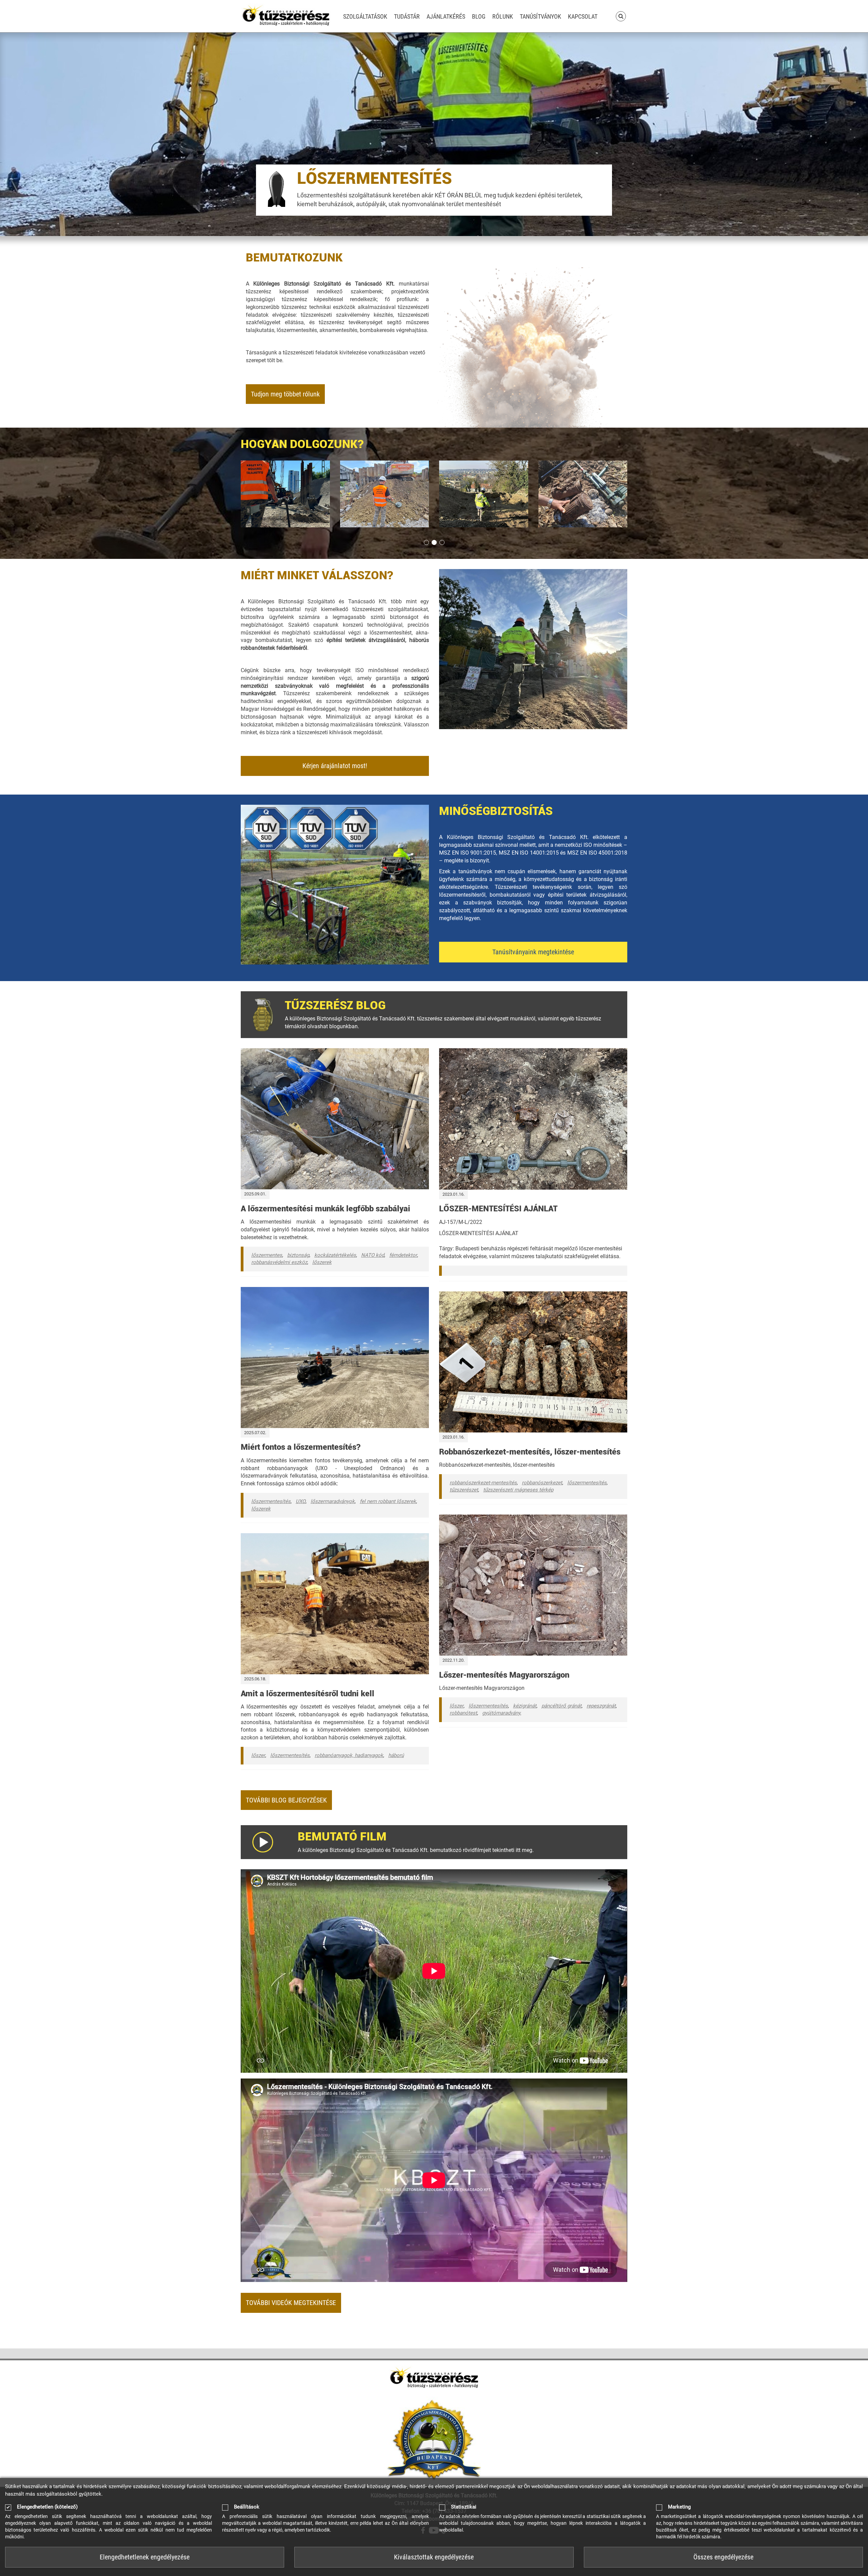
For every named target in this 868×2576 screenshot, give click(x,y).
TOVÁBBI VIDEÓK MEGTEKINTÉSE (291, 2303)
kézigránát (525, 1706)
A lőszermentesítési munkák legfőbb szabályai (325, 1209)
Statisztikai (464, 2507)
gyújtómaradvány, (502, 1713)
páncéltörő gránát (561, 1706)
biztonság (298, 1255)
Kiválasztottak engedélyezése (434, 2557)
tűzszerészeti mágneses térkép (518, 1490)
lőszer (258, 1755)
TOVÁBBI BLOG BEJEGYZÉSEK (286, 1800)
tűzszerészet (464, 1490)
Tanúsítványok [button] (540, 16)
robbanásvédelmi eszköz (279, 1262)
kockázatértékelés (335, 1255)
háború (396, 1755)
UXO (301, 1501)
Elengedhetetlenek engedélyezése (145, 2557)
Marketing (679, 2507)
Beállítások (247, 2507)
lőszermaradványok (333, 1501)
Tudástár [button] (407, 16)
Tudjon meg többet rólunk (285, 394)
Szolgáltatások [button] (365, 16)
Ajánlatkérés (446, 16)
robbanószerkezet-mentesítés (483, 1483)
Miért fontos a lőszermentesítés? (301, 1447)
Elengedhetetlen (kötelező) (47, 2507)
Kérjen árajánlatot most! (335, 766)
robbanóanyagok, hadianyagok (349, 1755)
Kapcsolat (583, 16)
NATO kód (373, 1255)
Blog (479, 16)
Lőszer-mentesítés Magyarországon (504, 1675)
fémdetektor (403, 1255)
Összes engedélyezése (723, 2557)
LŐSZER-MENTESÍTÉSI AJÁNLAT (498, 1209)
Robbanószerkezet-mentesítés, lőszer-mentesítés (530, 1452)
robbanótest (463, 1713)
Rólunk (503, 16)
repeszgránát (601, 1706)
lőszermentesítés (271, 1501)
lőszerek (322, 1262)
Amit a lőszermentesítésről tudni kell (308, 1694)
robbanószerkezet (542, 1483)
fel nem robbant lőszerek (388, 1501)
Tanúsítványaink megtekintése (533, 952)
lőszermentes (267, 1255)
